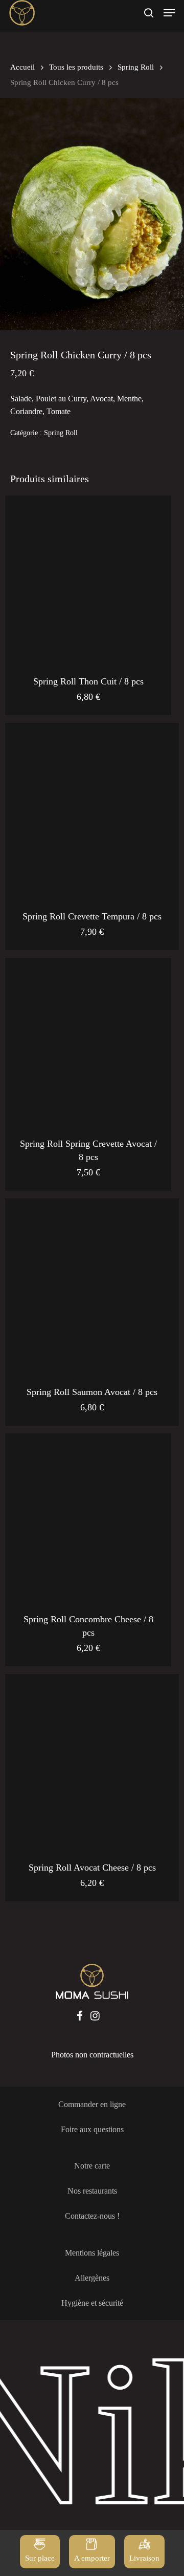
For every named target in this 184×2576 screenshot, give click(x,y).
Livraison (144, 2558)
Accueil (22, 67)
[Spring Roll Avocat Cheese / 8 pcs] (92, 1761)
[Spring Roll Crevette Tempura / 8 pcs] (92, 810)
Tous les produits (76, 67)
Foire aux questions (92, 2129)
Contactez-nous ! (92, 2216)
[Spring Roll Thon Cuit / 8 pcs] (88, 579)
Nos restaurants (92, 2191)
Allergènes (92, 2278)
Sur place (40, 2558)
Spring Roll (136, 67)
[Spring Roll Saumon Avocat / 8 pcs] (92, 1285)
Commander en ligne (92, 2104)
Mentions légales (92, 2253)
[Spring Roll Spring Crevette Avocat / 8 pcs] (88, 1041)
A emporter (92, 2558)
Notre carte (92, 2166)
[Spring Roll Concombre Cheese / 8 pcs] (88, 1517)
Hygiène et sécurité (92, 2303)
